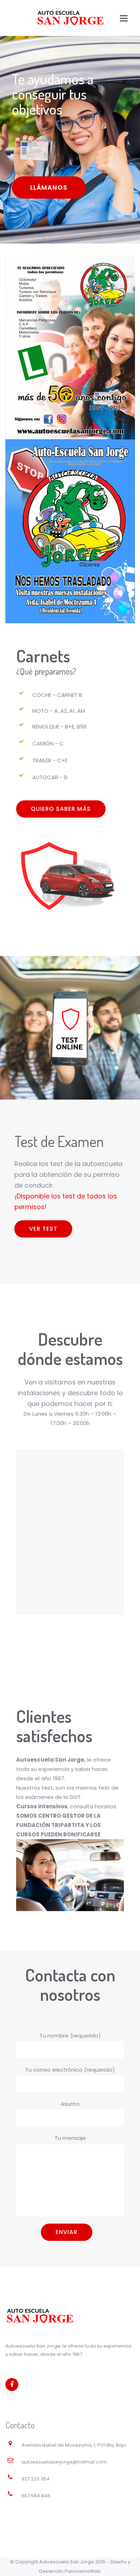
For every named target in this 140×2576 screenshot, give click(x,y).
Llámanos (49, 187)
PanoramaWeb (83, 2571)
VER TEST (43, 1229)
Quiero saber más (61, 809)
